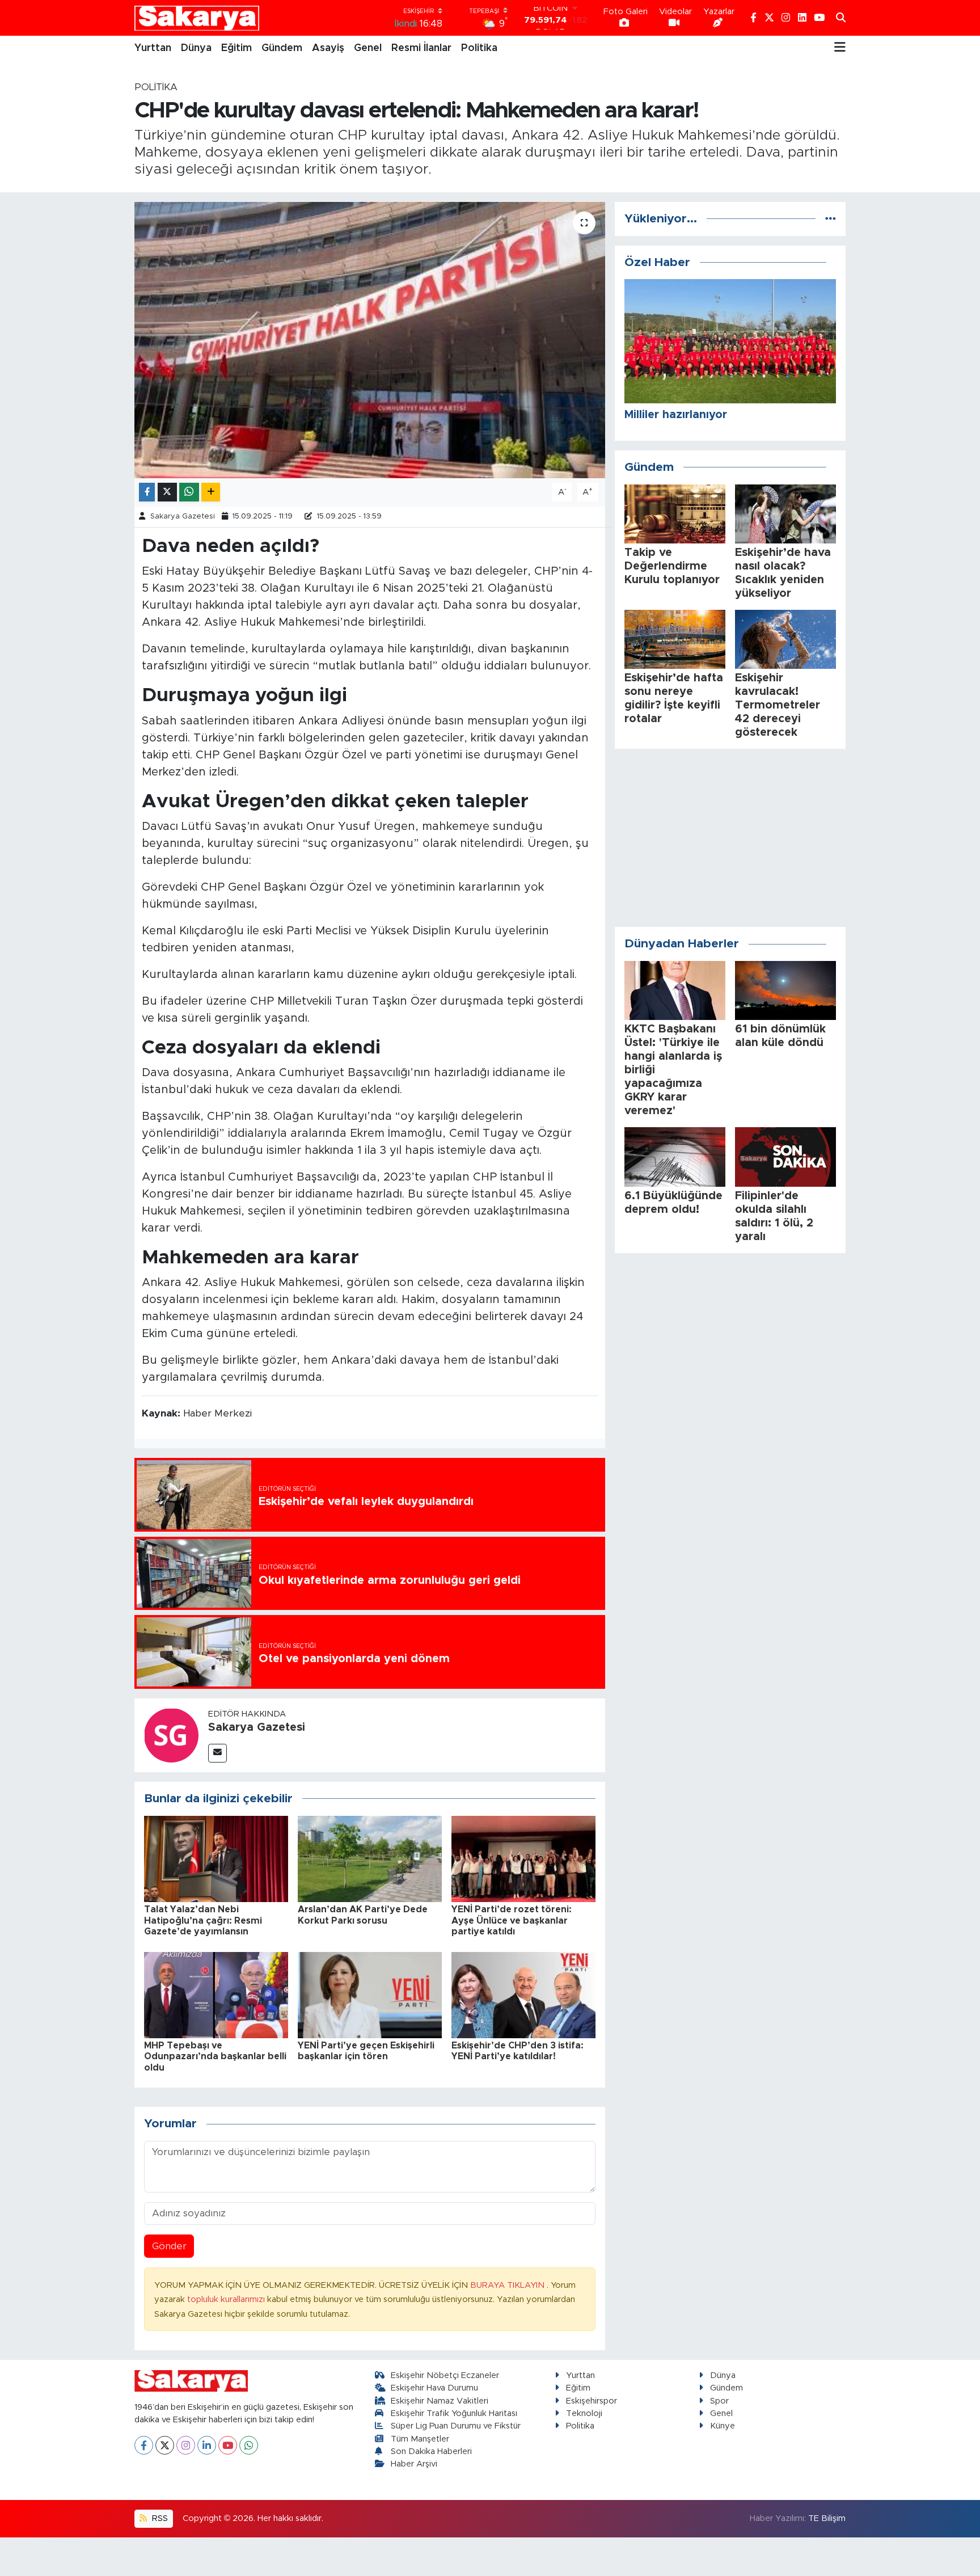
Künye (723, 2426)
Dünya (196, 48)
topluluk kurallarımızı (227, 2299)
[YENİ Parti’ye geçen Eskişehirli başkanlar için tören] (370, 1994)
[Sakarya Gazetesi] (171, 1734)
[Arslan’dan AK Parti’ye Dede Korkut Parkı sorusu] (370, 1858)
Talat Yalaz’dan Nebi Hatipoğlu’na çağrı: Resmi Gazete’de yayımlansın (203, 1920)
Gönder (169, 2246)
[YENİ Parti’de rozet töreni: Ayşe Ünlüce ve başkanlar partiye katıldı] (523, 1858)
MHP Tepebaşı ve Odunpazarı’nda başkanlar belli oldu (215, 2056)
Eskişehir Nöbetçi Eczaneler (445, 2375)
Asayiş (328, 48)
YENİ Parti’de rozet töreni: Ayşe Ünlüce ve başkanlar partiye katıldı (512, 1920)
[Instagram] (186, 2445)
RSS (159, 2518)
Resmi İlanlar (421, 48)
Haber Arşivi (414, 2464)
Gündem (282, 48)
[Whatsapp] (249, 2445)
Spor (719, 2401)
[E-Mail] (217, 1753)
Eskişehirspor (592, 2401)
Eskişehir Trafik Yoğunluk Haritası (454, 2413)
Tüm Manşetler (420, 2439)
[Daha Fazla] (211, 492)
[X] (165, 2445)
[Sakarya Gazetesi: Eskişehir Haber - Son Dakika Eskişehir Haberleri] (197, 18)
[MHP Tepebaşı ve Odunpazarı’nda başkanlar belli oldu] (216, 1994)
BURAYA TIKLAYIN (508, 2285)
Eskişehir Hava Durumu (434, 2388)
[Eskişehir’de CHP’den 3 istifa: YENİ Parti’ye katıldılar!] (523, 1994)
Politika (479, 48)
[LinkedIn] (207, 2445)
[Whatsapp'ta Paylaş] (189, 492)
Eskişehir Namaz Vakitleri (440, 2401)
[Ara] (841, 18)
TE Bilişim (827, 2518)
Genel (368, 48)
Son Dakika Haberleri (431, 2451)
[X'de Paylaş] (167, 492)
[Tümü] (831, 219)
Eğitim (236, 48)
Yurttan (153, 48)
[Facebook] (144, 2445)
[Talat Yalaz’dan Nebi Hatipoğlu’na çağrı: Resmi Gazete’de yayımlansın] (216, 1858)
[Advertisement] (730, 838)
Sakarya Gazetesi (183, 517)
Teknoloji (584, 2413)
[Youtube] (228, 2445)
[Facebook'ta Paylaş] (147, 492)
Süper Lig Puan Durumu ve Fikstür (456, 2426)
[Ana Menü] (840, 48)
